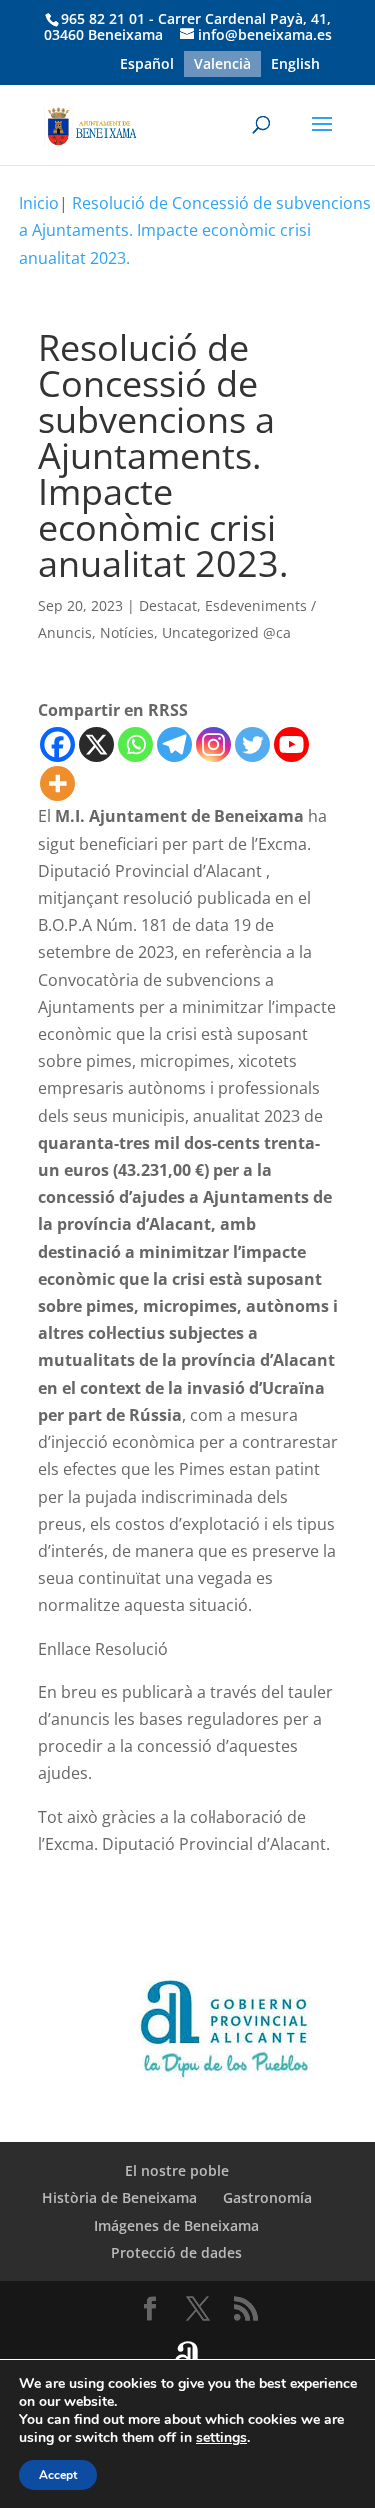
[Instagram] (213, 744)
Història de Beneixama (119, 2197)
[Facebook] (57, 744)
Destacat (168, 605)
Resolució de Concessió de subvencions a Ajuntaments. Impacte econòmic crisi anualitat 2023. (195, 230)
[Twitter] (252, 744)
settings (221, 2438)
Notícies (127, 632)
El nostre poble (177, 2170)
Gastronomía (267, 2197)
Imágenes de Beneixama (176, 2225)
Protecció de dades (176, 2252)
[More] (57, 783)
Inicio (39, 203)
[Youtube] (291, 744)
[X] (96, 744)
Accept (58, 2475)
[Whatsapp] (135, 744)
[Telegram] (174, 744)
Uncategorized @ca (226, 632)
